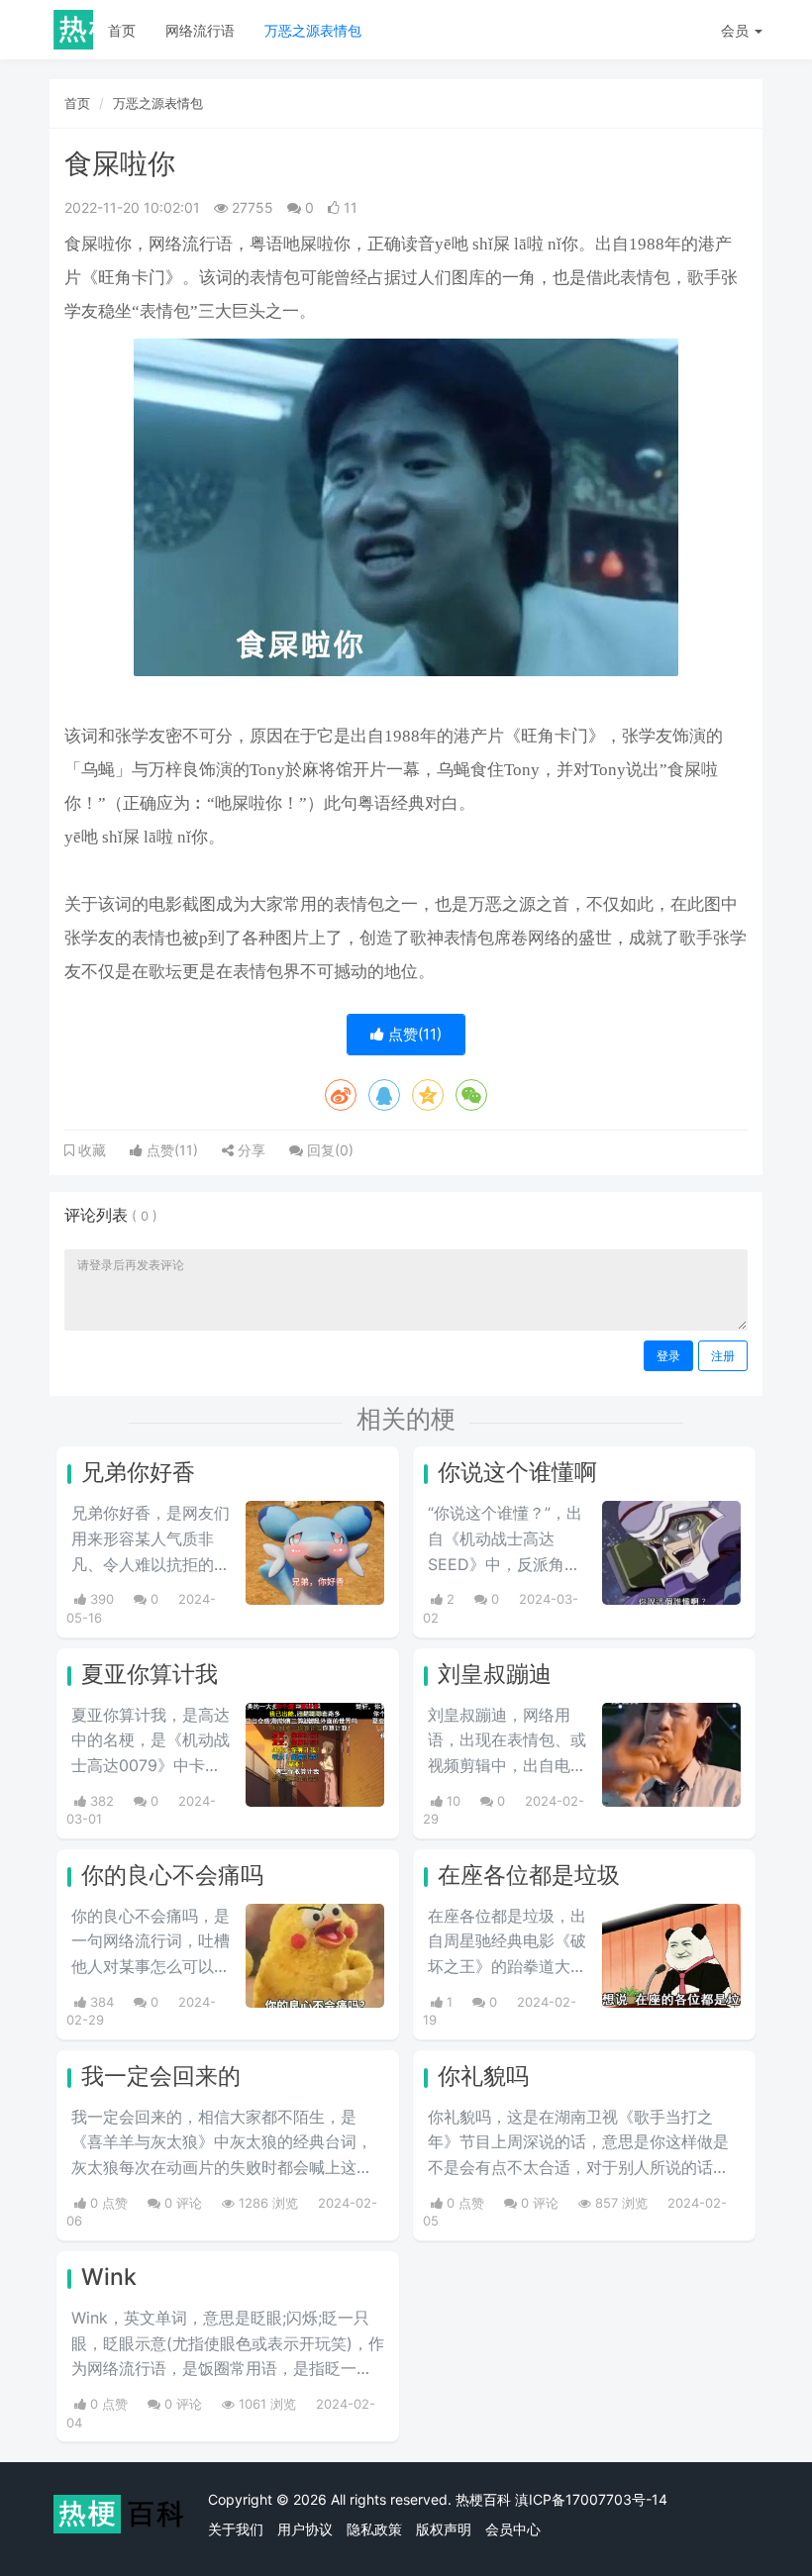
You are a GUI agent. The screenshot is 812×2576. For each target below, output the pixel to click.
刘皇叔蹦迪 (495, 1674)
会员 (735, 30)
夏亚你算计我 (150, 1674)
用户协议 (305, 2529)
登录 (668, 1356)
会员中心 (513, 2529)
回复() (328, 1150)
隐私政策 (374, 2529)
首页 (122, 30)
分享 (250, 1150)
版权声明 (444, 2529)
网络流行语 (200, 30)
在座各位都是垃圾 (529, 1875)
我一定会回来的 (161, 2076)
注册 (723, 1356)
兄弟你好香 (138, 1472)
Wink (109, 2277)
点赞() (413, 1034)
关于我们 (236, 2529)
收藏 (90, 1150)
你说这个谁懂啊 (517, 1472)
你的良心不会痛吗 (172, 1875)
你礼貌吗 (483, 2076)
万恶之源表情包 (313, 30)
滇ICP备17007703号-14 (591, 2499)
